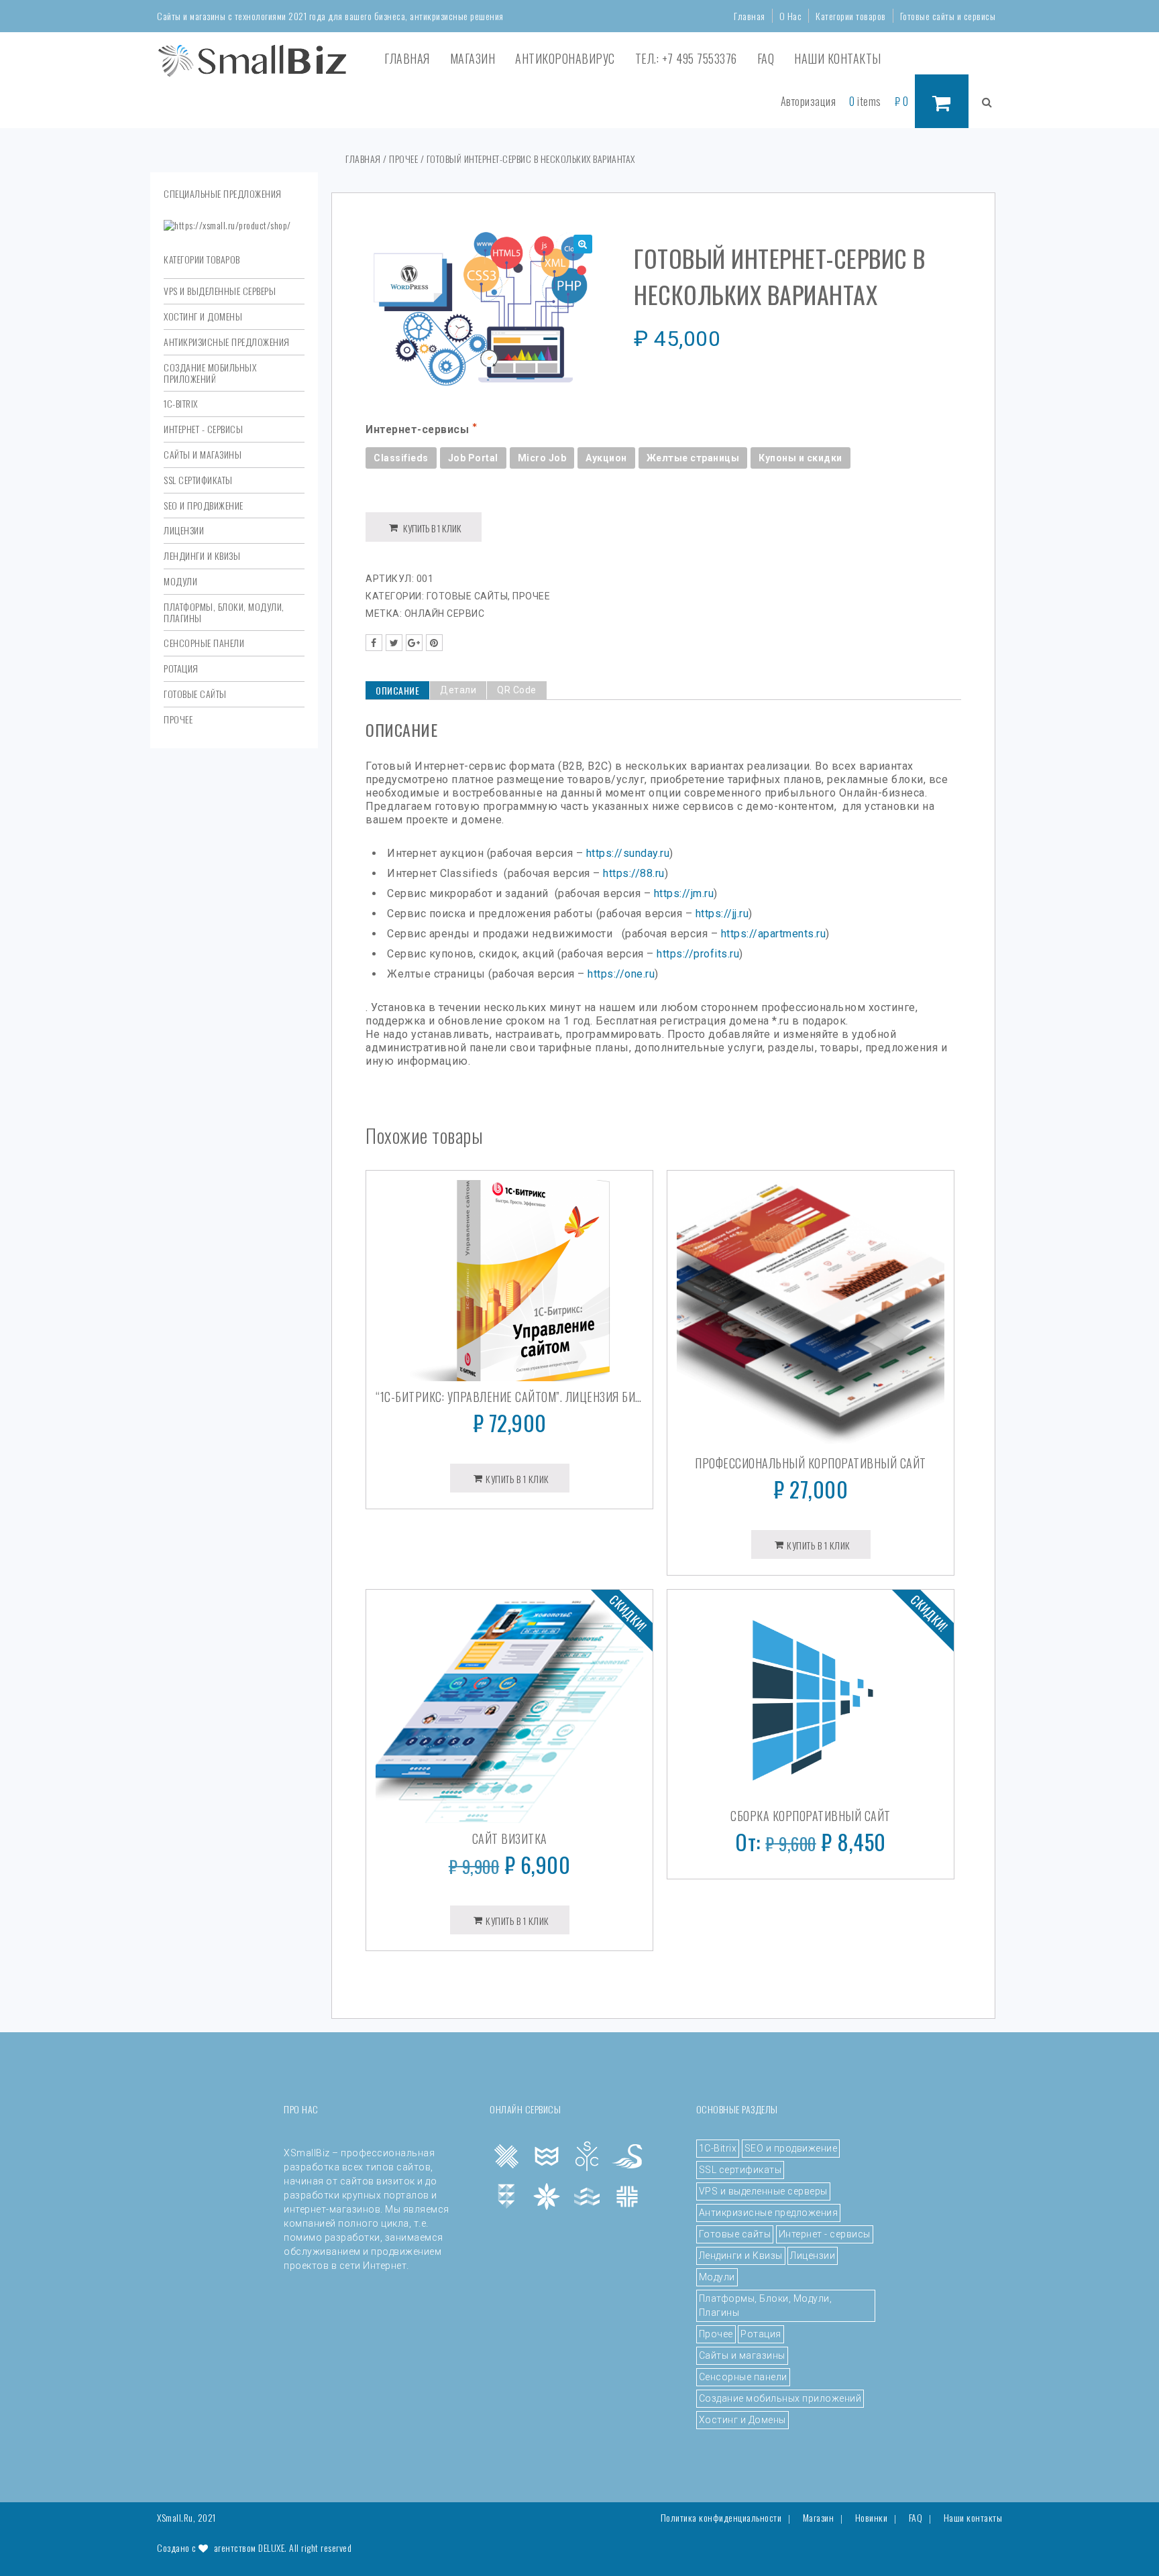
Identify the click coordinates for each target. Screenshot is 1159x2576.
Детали (458, 690)
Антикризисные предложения (227, 342)
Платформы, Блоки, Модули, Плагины (224, 612)
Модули (180, 581)
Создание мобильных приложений (210, 373)
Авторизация (809, 101)
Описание (397, 690)
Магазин (473, 58)
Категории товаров (851, 16)
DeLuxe (271, 2548)
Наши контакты (838, 58)
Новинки (872, 2518)
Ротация (181, 668)
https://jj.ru (722, 914)
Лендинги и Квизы (202, 555)
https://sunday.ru (628, 853)
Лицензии (184, 530)
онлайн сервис (445, 613)
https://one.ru (621, 974)
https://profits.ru (698, 954)
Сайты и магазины (203, 454)
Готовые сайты (195, 694)
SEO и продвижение (204, 505)
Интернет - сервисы (203, 429)
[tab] (397, 690)
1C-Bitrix (181, 403)
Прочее (178, 719)
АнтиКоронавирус (565, 58)
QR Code (517, 690)
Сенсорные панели (204, 643)
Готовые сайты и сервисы (948, 16)
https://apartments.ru (774, 934)
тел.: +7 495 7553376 (686, 58)
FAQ (766, 58)
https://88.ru (634, 873)
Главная (750, 16)
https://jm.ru (684, 893)
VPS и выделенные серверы (220, 291)
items (865, 101)
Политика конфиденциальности (721, 2518)
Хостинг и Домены (203, 316)
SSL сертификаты (198, 480)
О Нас (791, 16)
